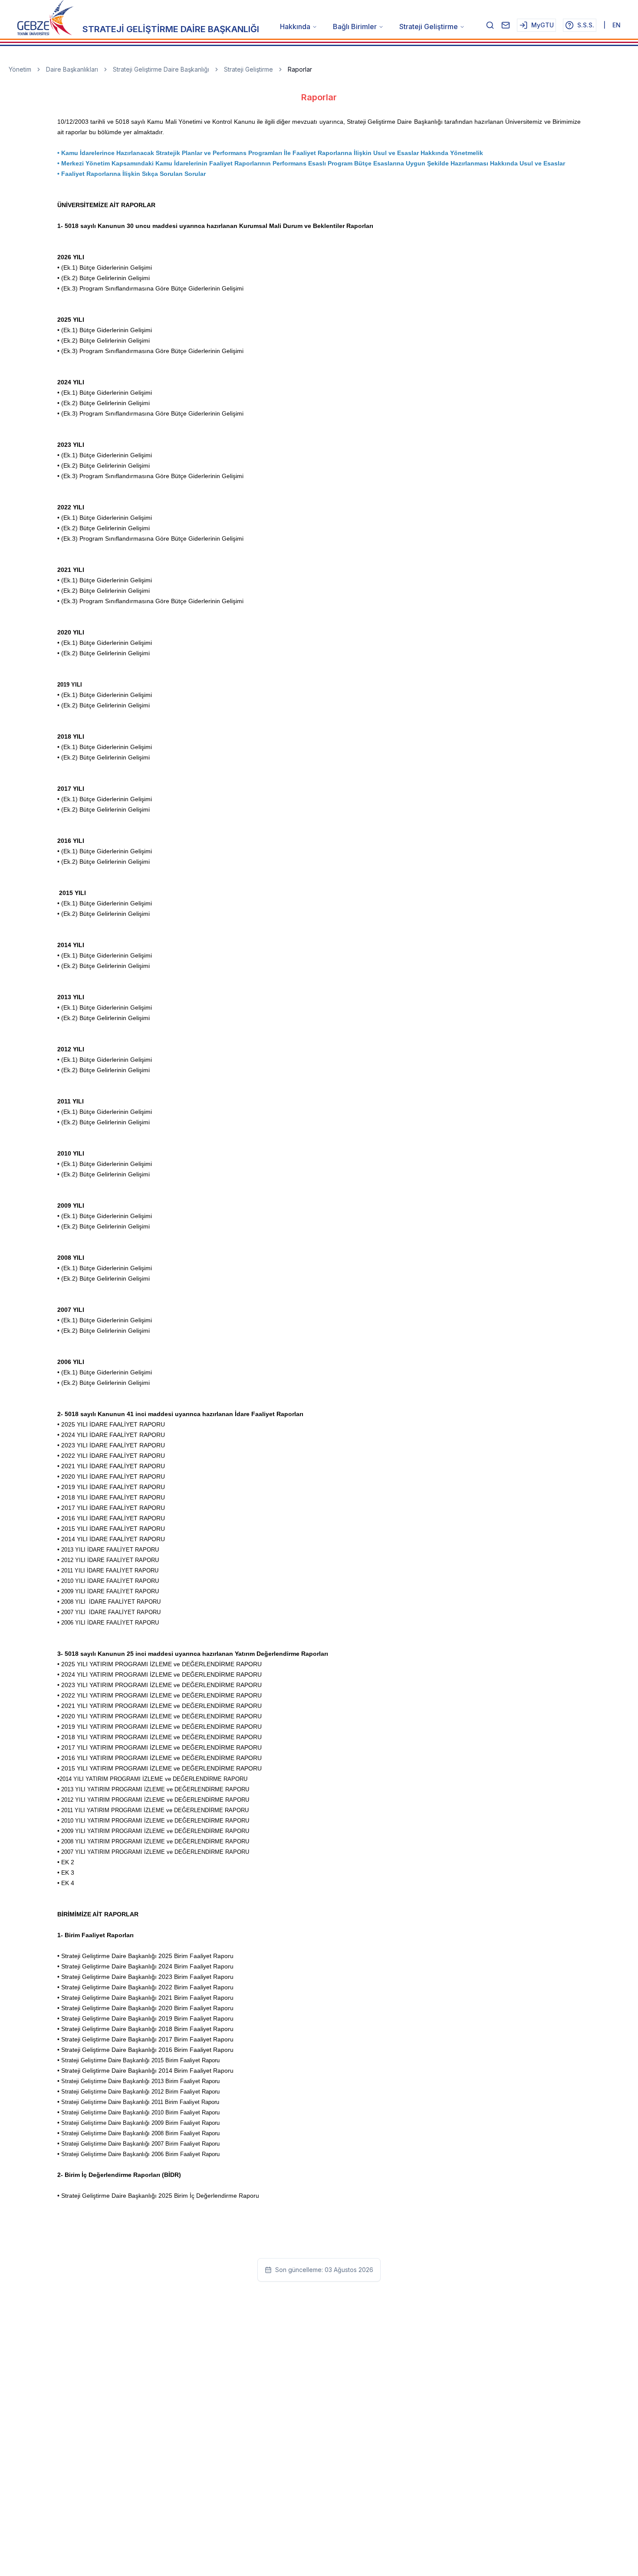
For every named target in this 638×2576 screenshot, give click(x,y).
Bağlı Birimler (355, 26)
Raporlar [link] (300, 69)
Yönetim (20, 69)
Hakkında (295, 26)
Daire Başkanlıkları (72, 69)
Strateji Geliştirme (429, 26)
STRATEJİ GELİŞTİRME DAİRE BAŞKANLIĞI (171, 29)
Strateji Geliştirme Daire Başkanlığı (161, 69)
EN (617, 25)
